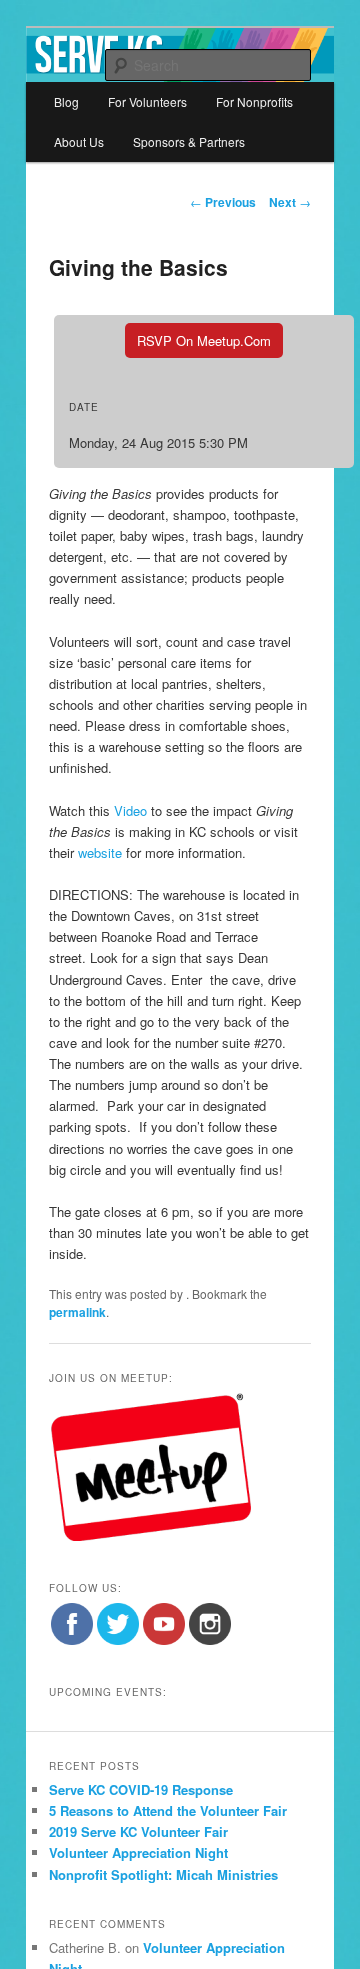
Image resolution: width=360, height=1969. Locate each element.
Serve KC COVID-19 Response (141, 1789)
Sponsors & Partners (189, 141)
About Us (79, 141)
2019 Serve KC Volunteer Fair (138, 1831)
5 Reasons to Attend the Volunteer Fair (168, 1810)
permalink (77, 1312)
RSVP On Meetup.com (204, 340)
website (102, 852)
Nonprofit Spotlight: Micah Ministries (163, 1874)
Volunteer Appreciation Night (138, 1852)
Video (130, 810)
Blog (66, 101)
